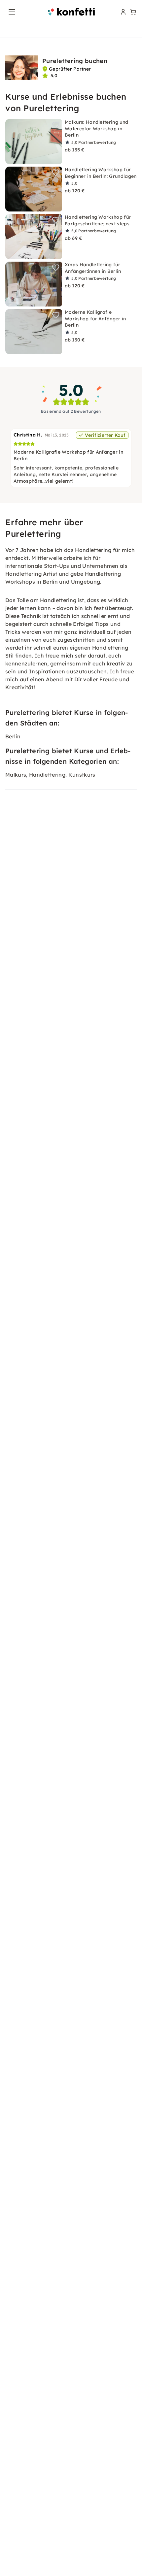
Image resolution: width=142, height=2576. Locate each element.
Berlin (13, 736)
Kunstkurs (82, 775)
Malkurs (16, 775)
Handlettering (47, 775)
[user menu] (123, 12)
